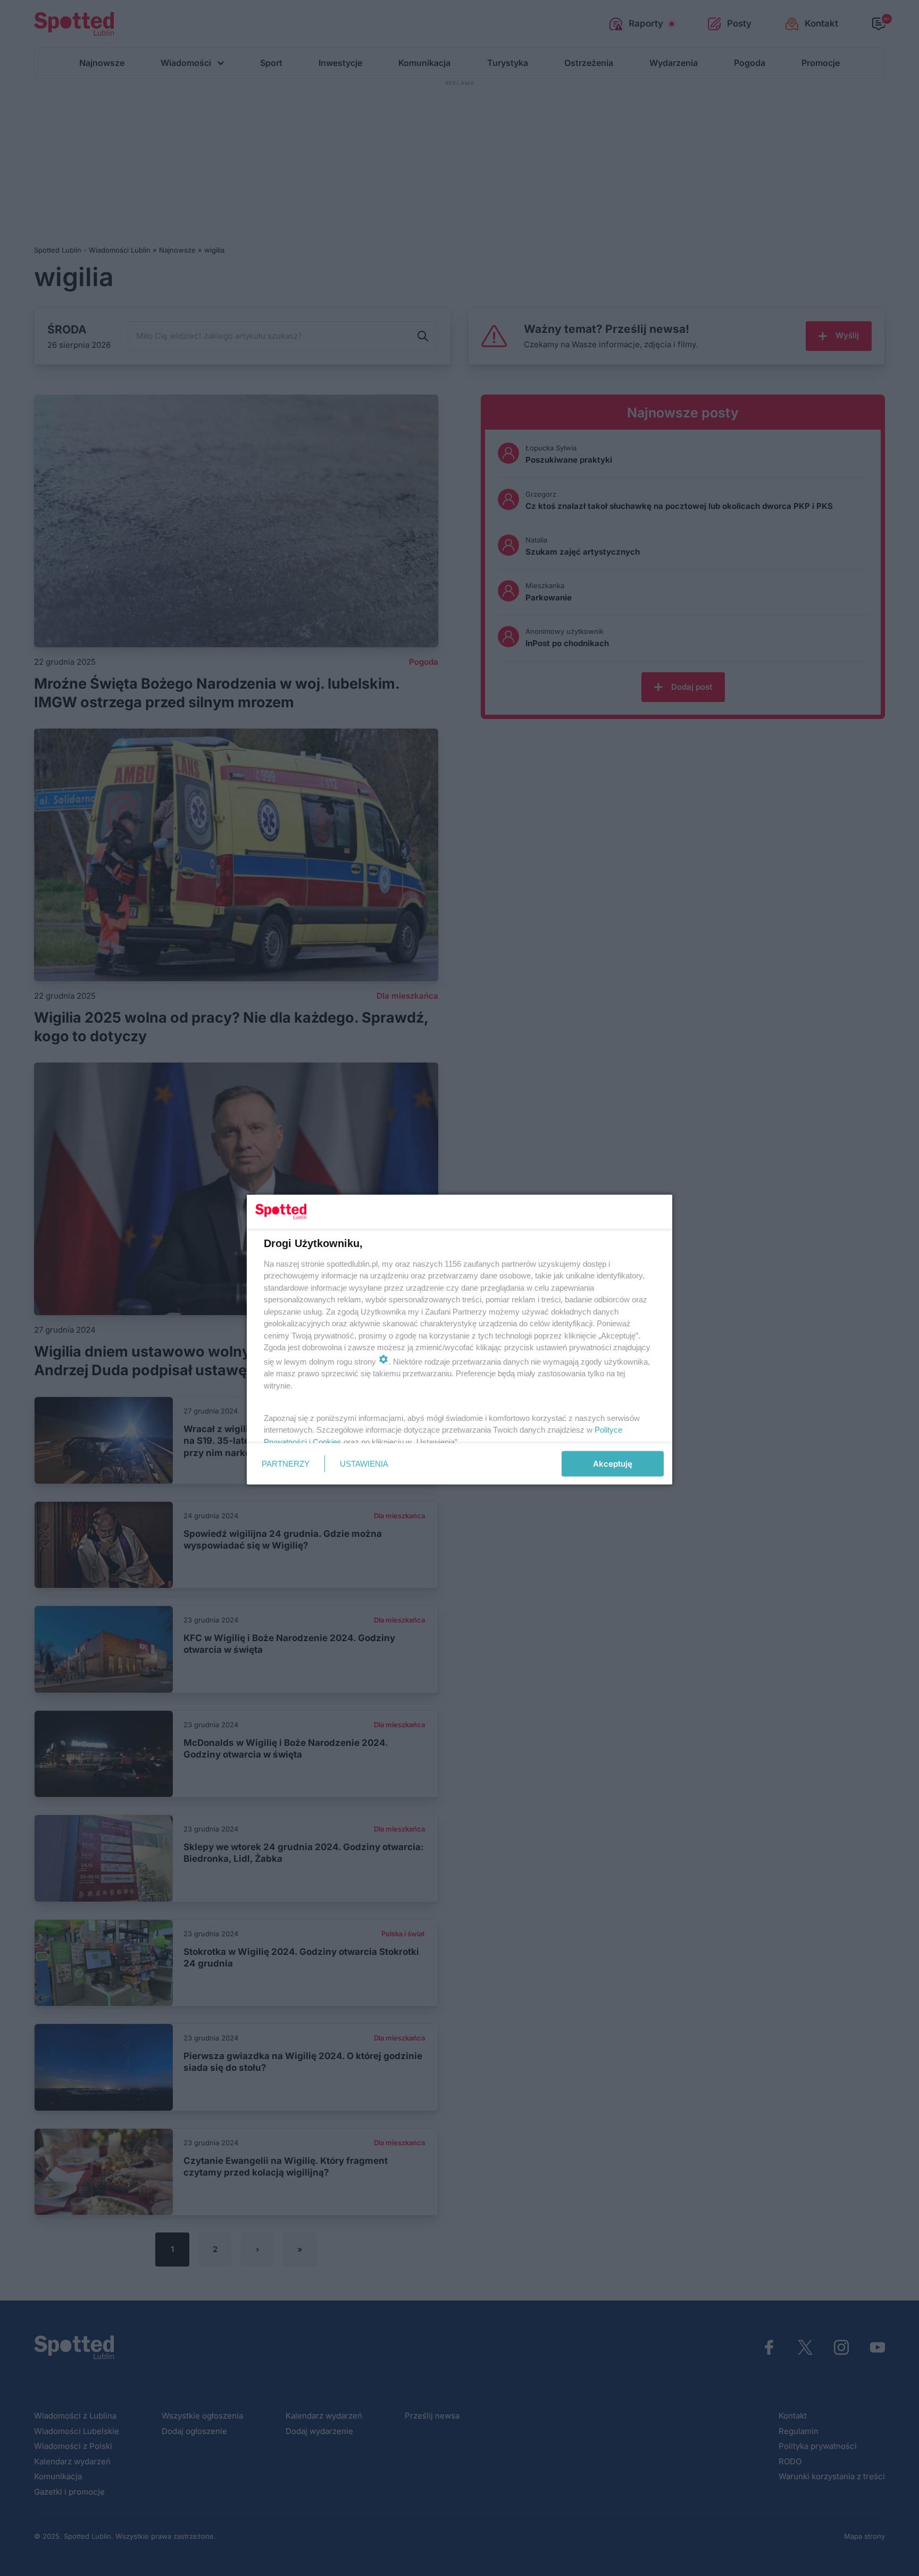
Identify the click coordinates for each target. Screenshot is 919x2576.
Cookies (327, 1441)
